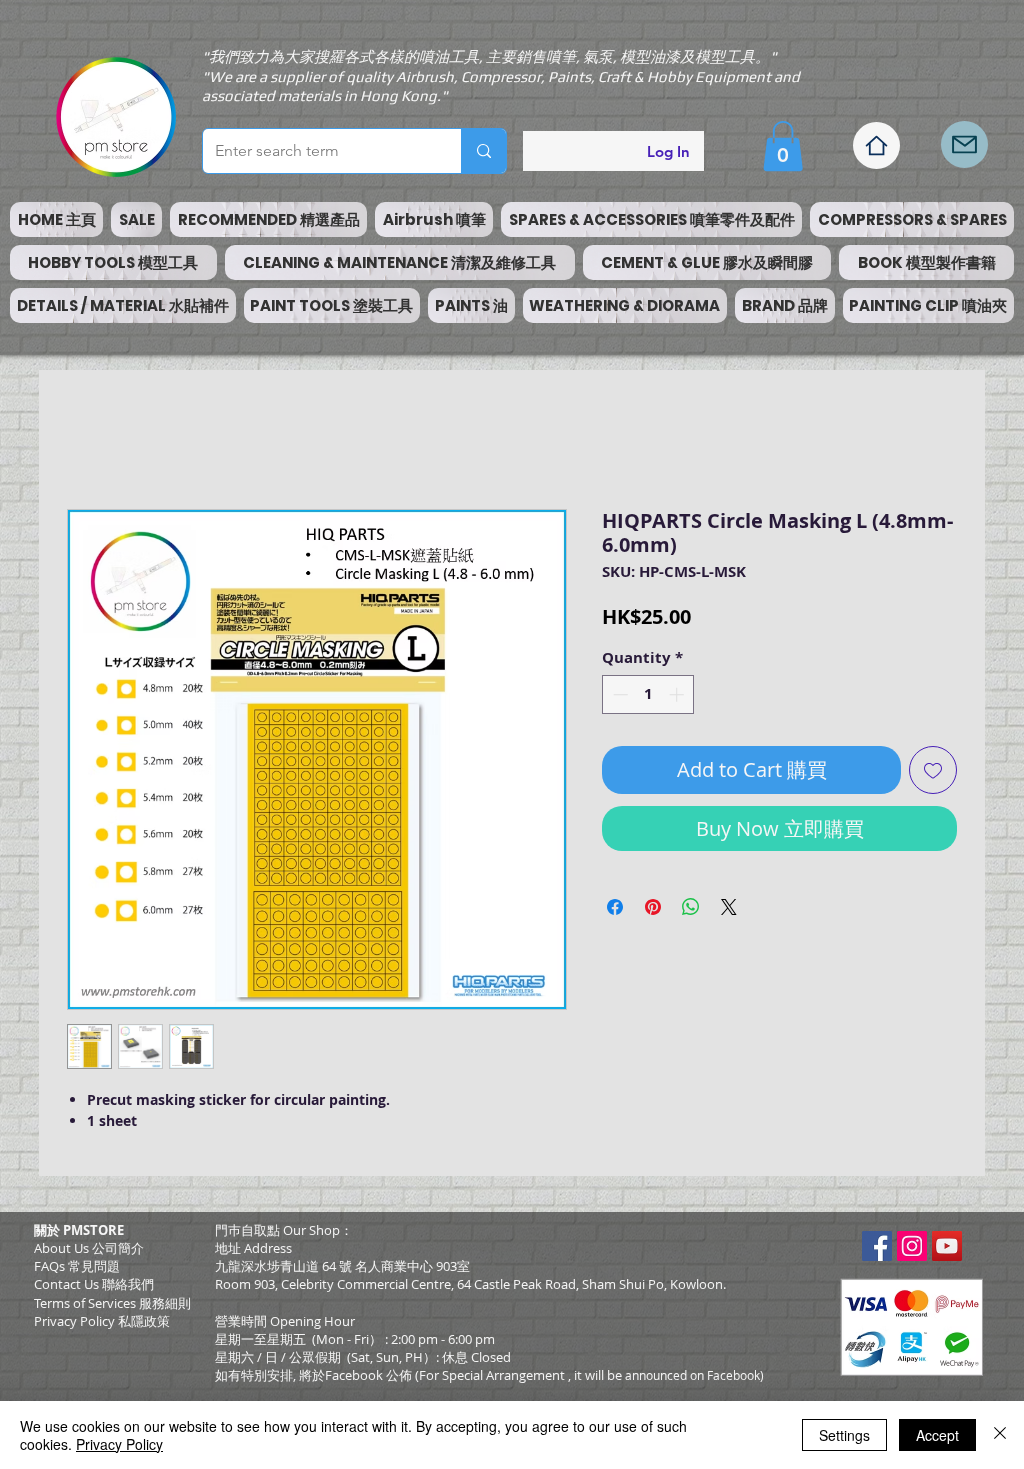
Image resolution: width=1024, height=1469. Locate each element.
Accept (937, 1435)
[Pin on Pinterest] (653, 907)
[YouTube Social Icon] (947, 1246)
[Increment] (678, 694)
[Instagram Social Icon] (912, 1246)
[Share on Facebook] (615, 907)
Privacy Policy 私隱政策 (102, 1321)
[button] (783, 146)
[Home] (876, 145)
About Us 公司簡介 (89, 1248)
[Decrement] (618, 694)
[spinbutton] (648, 694)
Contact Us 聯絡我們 (94, 1284)
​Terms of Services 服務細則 (112, 1303)
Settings (844, 1435)
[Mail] (964, 144)
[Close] (1000, 1435)
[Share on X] (729, 907)
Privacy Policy (119, 1444)
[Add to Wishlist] (933, 770)
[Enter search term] (483, 151)
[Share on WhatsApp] (691, 907)
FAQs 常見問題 (77, 1266)
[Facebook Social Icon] (877, 1246)
